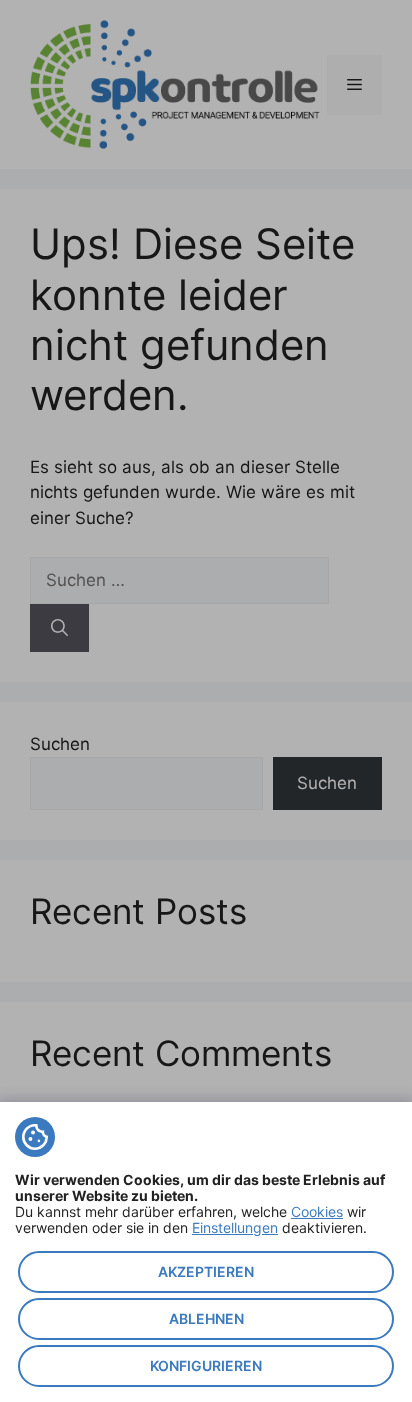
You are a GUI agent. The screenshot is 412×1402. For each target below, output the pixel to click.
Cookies (317, 1211)
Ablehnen (206, 1318)
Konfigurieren (206, 1365)
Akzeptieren (206, 1271)
